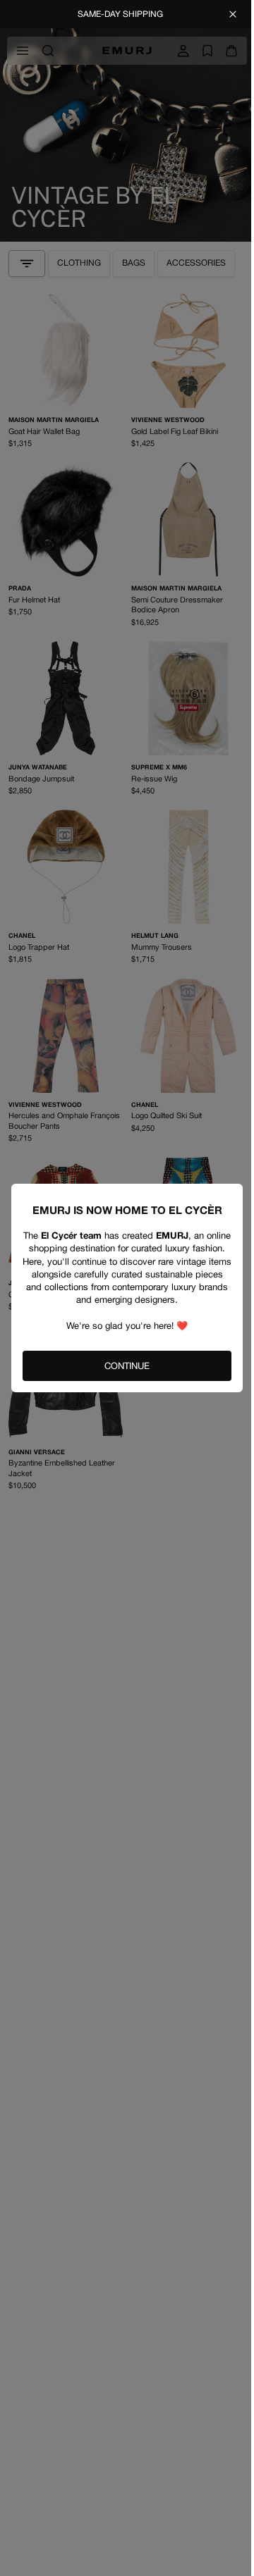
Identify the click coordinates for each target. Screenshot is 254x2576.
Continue (127, 1366)
